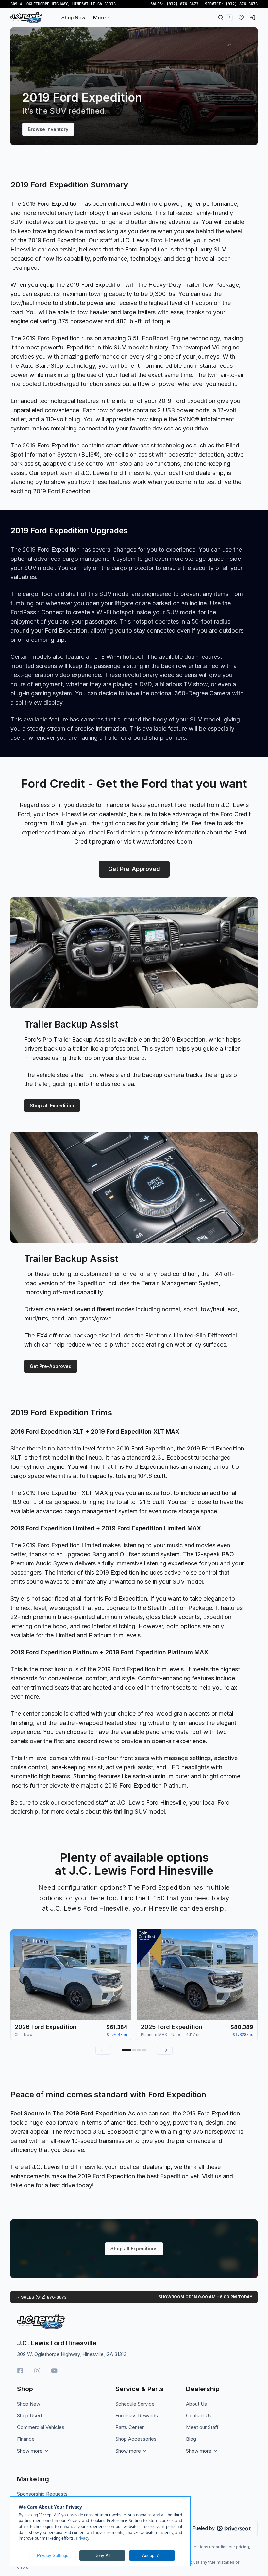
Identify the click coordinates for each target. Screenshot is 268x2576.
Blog (191, 2439)
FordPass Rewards (137, 2415)
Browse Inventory (48, 129)
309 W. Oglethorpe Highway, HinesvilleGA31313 (63, 4)
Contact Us (199, 2415)
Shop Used (29, 2415)
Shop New (29, 2404)
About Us (196, 2404)
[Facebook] (20, 2371)
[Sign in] (252, 18)
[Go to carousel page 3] (139, 2050)
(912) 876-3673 (182, 4)
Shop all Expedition (52, 1105)
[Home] (26, 18)
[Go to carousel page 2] (134, 2050)
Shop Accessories (136, 2439)
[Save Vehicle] (125, 1936)
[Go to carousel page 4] (144, 2050)
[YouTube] (54, 2371)
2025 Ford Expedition (172, 2027)
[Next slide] (165, 2050)
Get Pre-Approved (134, 869)
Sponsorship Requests (42, 2494)
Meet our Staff (202, 2427)
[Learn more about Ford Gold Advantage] (149, 1947)
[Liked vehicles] (241, 18)
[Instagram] (37, 2371)
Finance (26, 2439)
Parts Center (130, 2427)
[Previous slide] (103, 2050)
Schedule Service (135, 2404)
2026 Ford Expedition (46, 2027)
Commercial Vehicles (41, 2427)
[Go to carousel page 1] (126, 2050)
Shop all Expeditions (134, 2249)
